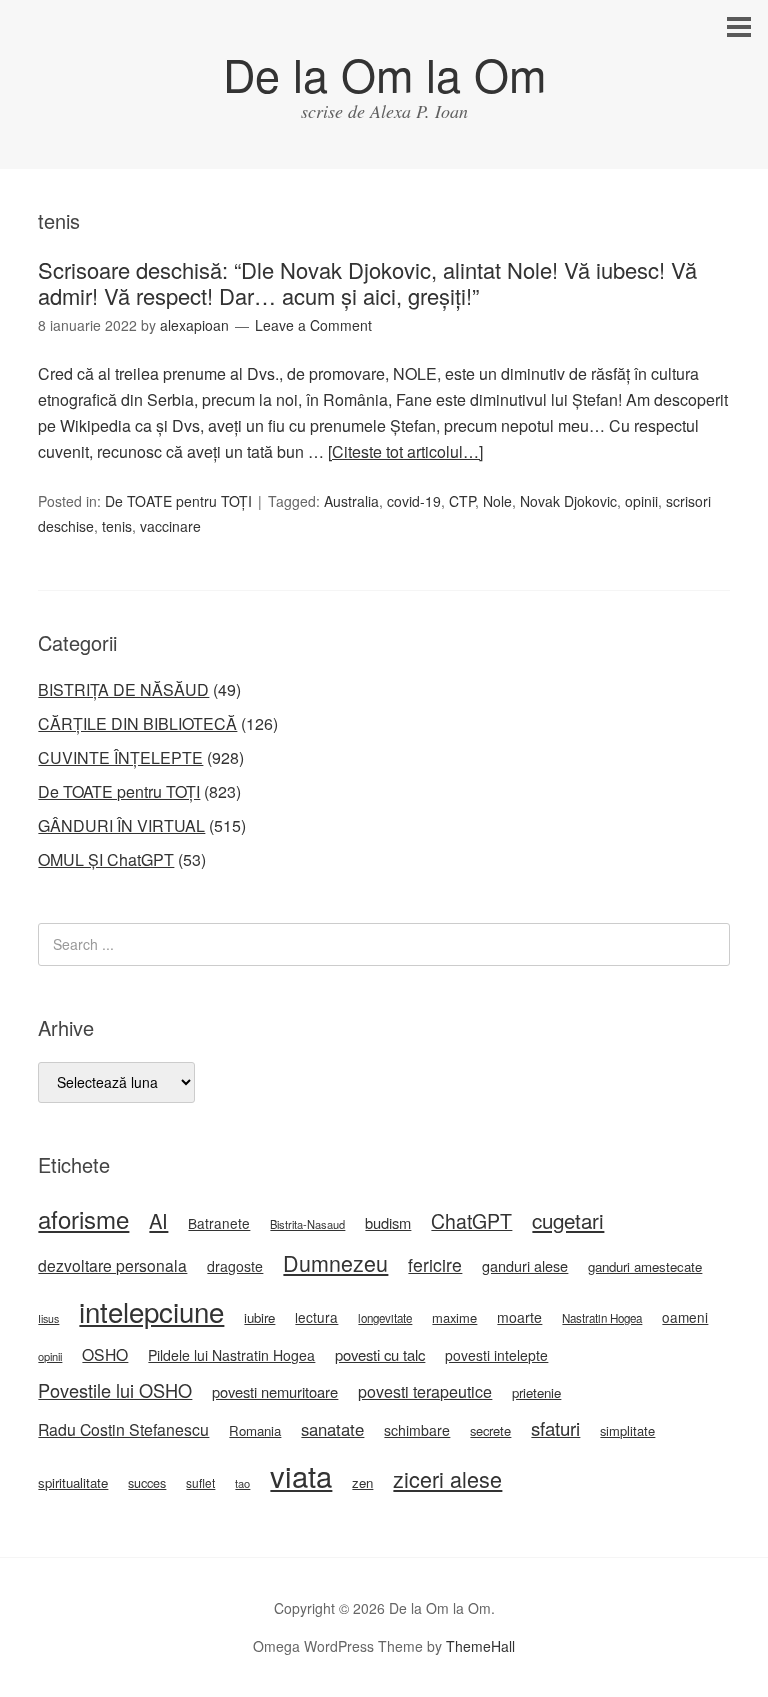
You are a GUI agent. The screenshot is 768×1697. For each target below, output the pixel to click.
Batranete (219, 1223)
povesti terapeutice (425, 1391)
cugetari (568, 1220)
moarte (519, 1317)
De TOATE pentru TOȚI (178, 501)
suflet (200, 1482)
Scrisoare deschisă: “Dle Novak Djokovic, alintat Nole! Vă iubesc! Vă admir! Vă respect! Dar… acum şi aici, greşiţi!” (367, 282)
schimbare (417, 1430)
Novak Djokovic (568, 501)
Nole (497, 501)
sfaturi (555, 1428)
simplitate (627, 1430)
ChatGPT (471, 1221)
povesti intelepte (496, 1355)
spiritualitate (73, 1482)
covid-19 (414, 501)
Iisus (48, 1318)
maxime (454, 1317)
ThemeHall (480, 1646)
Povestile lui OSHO (115, 1390)
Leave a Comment (313, 325)
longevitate (385, 1318)
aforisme (83, 1218)
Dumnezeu (335, 1262)
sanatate (332, 1429)
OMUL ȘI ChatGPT (106, 859)
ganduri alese (525, 1265)
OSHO (105, 1354)
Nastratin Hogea (602, 1318)
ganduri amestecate (645, 1266)
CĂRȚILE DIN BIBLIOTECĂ (137, 723)
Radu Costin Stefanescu (123, 1429)
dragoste (235, 1266)
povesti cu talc (380, 1354)
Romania (255, 1430)
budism (388, 1222)
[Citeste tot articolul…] (405, 451)
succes (147, 1483)
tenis (117, 526)
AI (158, 1220)
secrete (490, 1430)
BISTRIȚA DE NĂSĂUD (123, 689)
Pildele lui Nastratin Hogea (231, 1355)
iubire (259, 1317)
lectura (316, 1317)
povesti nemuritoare (275, 1391)
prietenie (536, 1392)
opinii (641, 501)
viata (301, 1475)
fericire (435, 1264)
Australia (351, 501)
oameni (685, 1317)
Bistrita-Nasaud (307, 1224)
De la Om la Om (384, 73)
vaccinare (170, 526)
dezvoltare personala (112, 1265)
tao (242, 1483)
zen (362, 1482)
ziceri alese (447, 1478)
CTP (462, 501)
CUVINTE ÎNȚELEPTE (120, 757)
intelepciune (151, 1311)
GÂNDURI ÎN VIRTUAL (121, 825)
